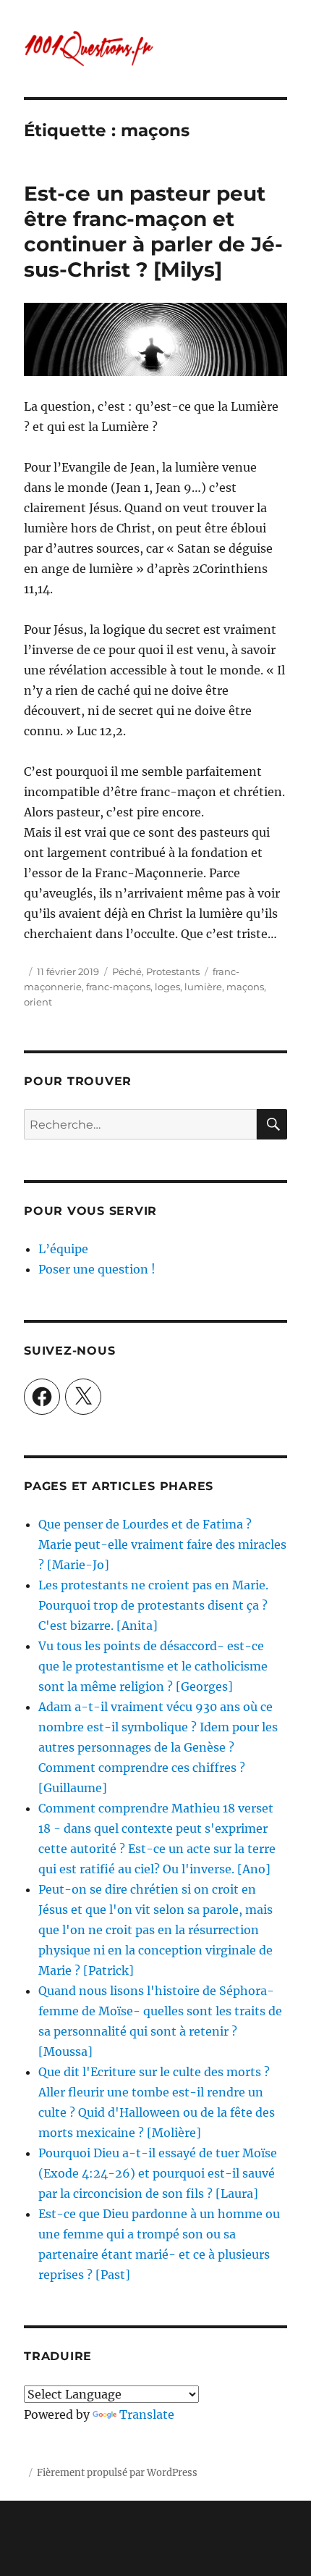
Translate (147, 2414)
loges (167, 987)
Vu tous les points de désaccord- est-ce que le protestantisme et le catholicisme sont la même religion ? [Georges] (153, 1666)
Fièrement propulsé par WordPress (117, 2473)
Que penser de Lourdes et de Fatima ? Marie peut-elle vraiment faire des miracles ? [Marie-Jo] (162, 1544)
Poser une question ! (97, 1269)
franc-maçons (118, 987)
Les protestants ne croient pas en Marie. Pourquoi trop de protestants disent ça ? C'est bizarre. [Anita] (153, 1605)
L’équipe (63, 1249)
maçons (245, 987)
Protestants (173, 971)
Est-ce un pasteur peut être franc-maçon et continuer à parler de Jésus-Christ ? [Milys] (153, 231)
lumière (203, 987)
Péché (127, 971)
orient (38, 1002)
